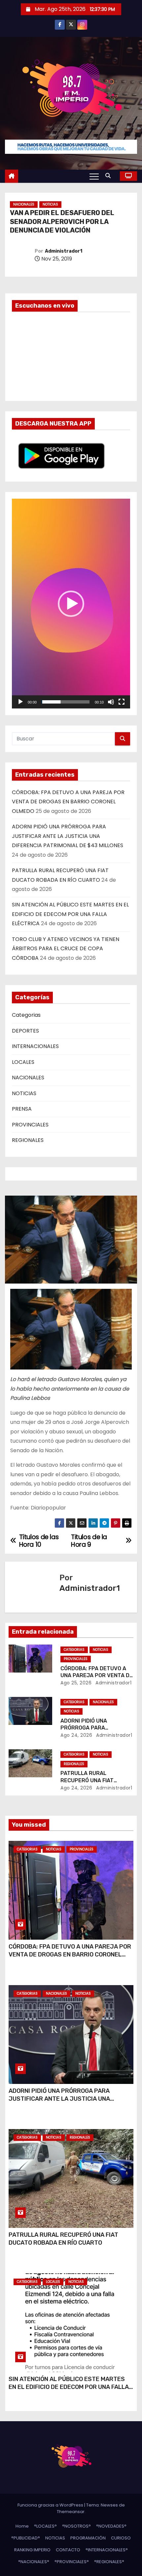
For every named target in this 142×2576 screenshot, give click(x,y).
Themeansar (71, 2512)
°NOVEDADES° (111, 2526)
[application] (71, 603)
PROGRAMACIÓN (88, 2538)
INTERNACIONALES (35, 1046)
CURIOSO (121, 2538)
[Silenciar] (111, 702)
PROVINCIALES (30, 1125)
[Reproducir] (20, 702)
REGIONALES (28, 1140)
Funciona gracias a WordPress (51, 2505)
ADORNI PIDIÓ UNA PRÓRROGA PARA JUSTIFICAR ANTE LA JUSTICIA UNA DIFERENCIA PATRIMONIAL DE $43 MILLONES (68, 836)
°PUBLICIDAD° (26, 2538)
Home (22, 2526)
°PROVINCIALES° (72, 2562)
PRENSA (22, 1109)
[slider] (66, 702)
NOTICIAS (50, 204)
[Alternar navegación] (94, 176)
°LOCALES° (45, 2526)
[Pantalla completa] (122, 702)
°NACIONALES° (34, 2562)
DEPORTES (25, 1031)
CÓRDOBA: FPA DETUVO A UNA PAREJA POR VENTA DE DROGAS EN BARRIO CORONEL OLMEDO (68, 802)
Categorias (26, 1015)
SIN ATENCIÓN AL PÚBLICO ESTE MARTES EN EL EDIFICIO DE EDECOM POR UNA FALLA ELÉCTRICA (70, 914)
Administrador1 (64, 251)
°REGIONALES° (109, 2562)
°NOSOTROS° (76, 2526)
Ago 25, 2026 (76, 1683)
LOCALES (23, 1062)
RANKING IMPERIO (32, 2550)
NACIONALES (24, 204)
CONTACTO (68, 2550)
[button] (110, 176)
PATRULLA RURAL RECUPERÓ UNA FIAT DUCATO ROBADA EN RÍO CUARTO (63, 2239)
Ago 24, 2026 (76, 1735)
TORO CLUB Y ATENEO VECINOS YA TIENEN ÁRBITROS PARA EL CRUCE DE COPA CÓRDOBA (66, 949)
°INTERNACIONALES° (107, 2550)
